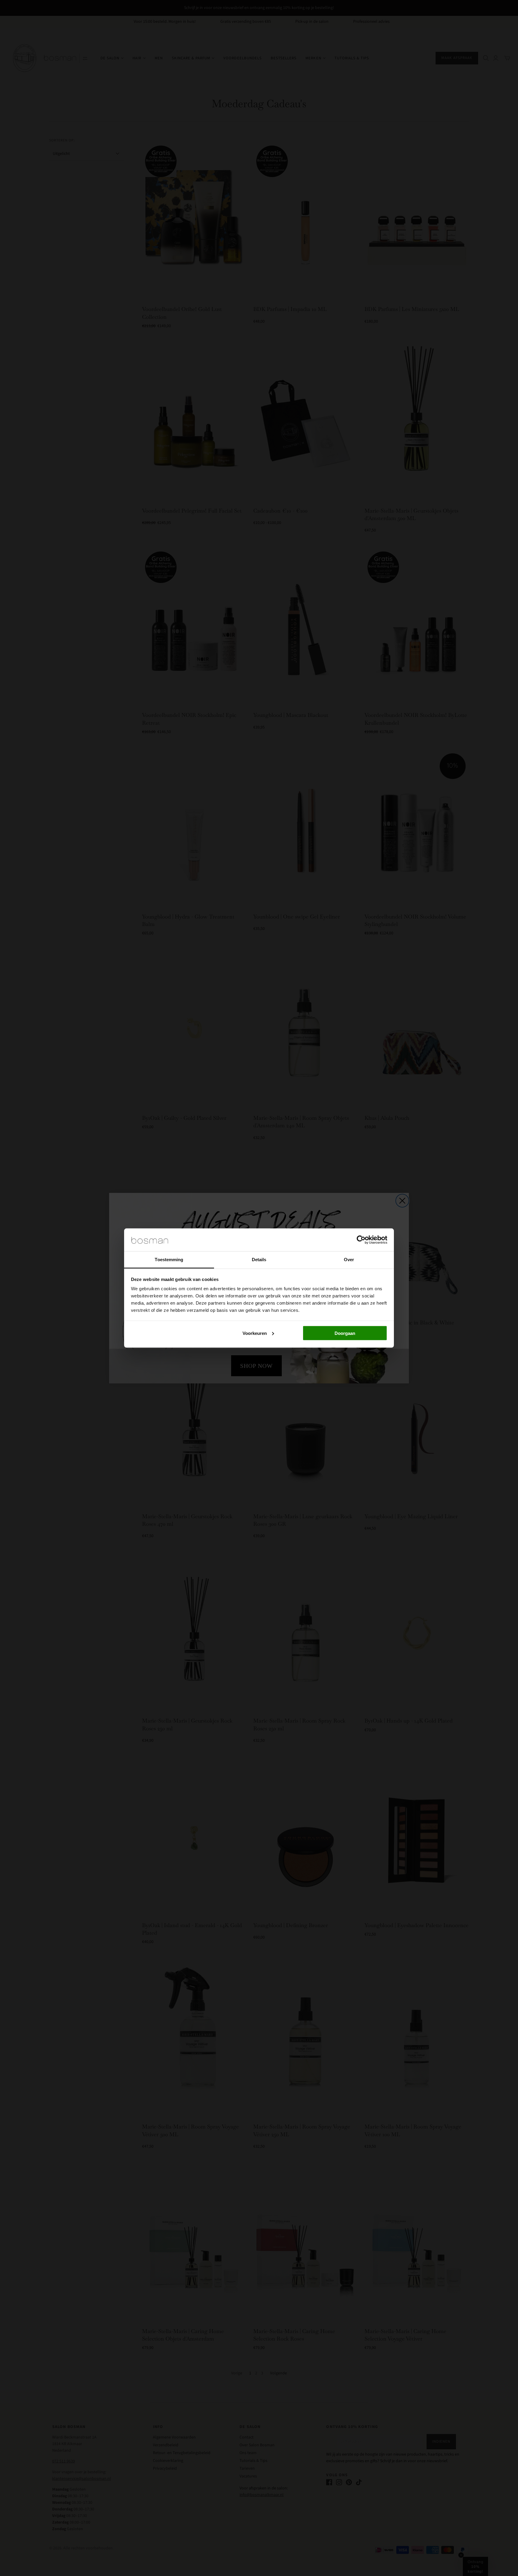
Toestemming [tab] (169, 1260)
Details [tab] (259, 1260)
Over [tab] (349, 1260)
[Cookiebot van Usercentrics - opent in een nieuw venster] (361, 1240)
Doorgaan (345, 1333)
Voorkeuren (255, 1333)
